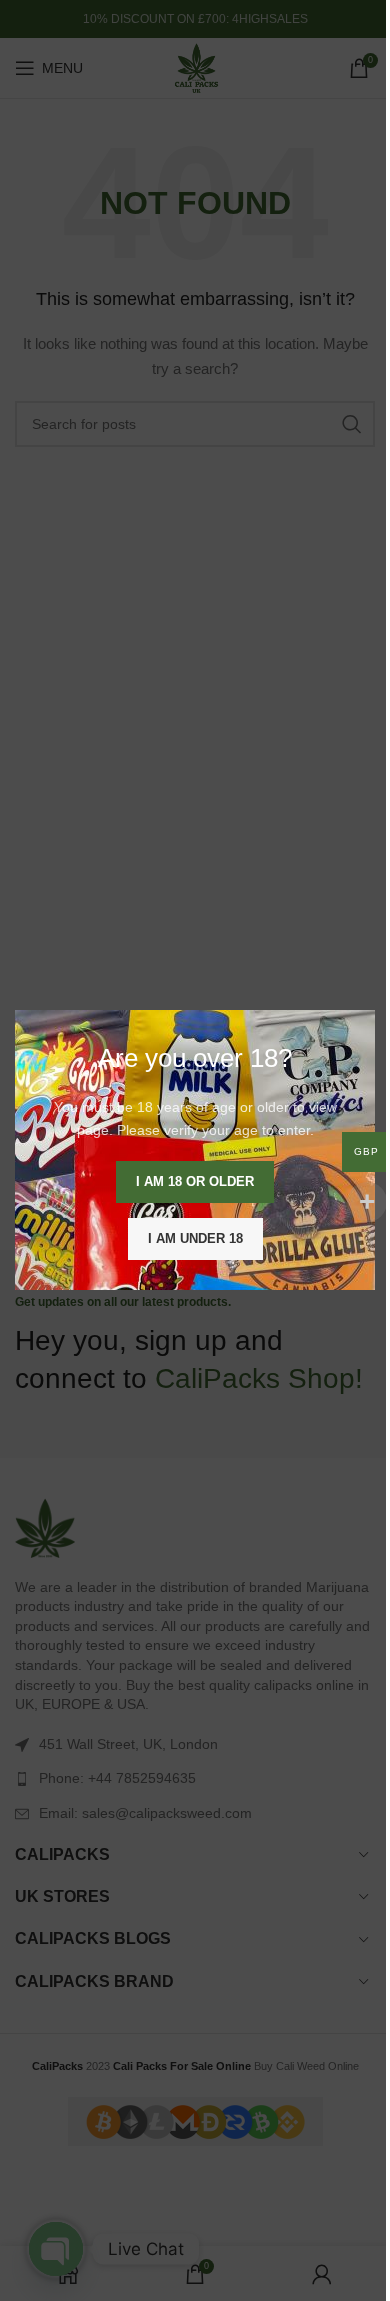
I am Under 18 (195, 1239)
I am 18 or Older (195, 1182)
